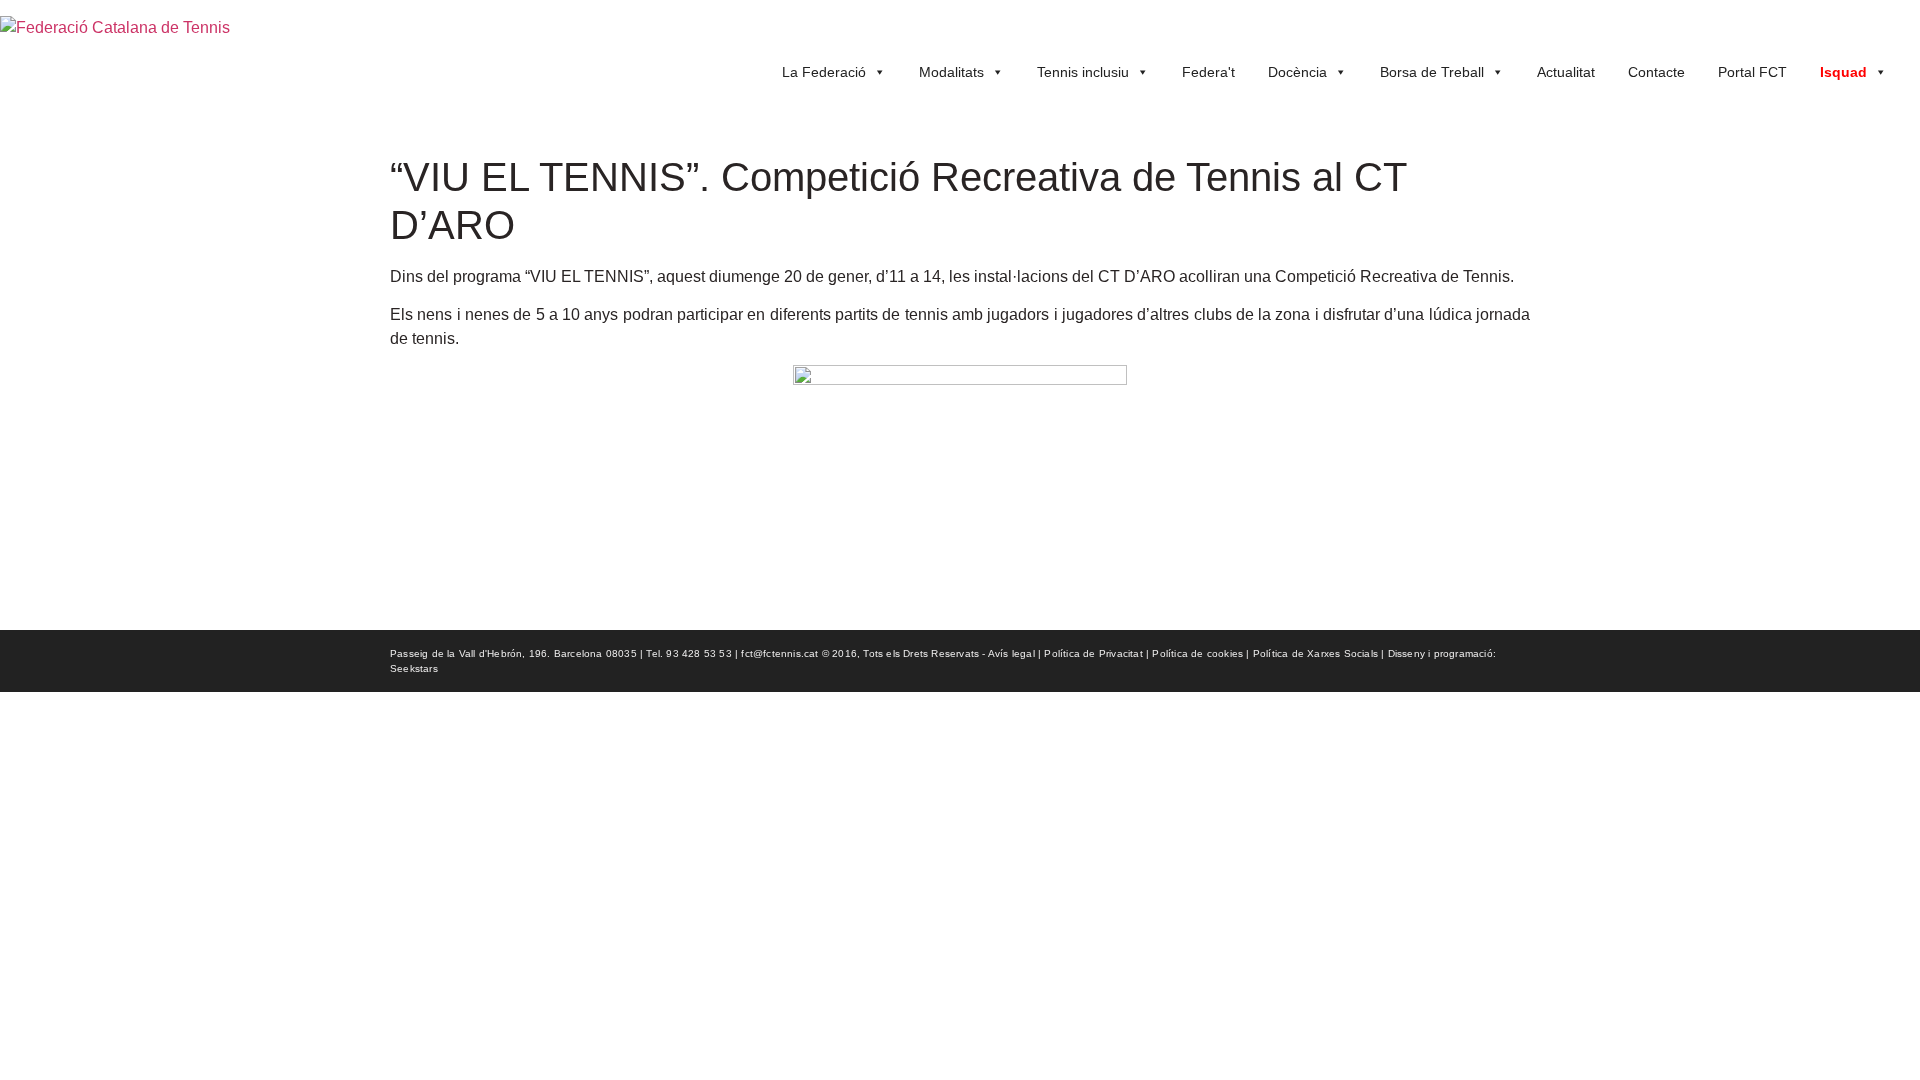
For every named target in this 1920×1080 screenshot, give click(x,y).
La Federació (824, 72)
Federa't (1208, 72)
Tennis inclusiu (1083, 72)
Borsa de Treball (1432, 72)
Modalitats (951, 72)
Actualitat (1566, 72)
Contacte (1656, 72)
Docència (1297, 72)
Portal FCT (1752, 72)
